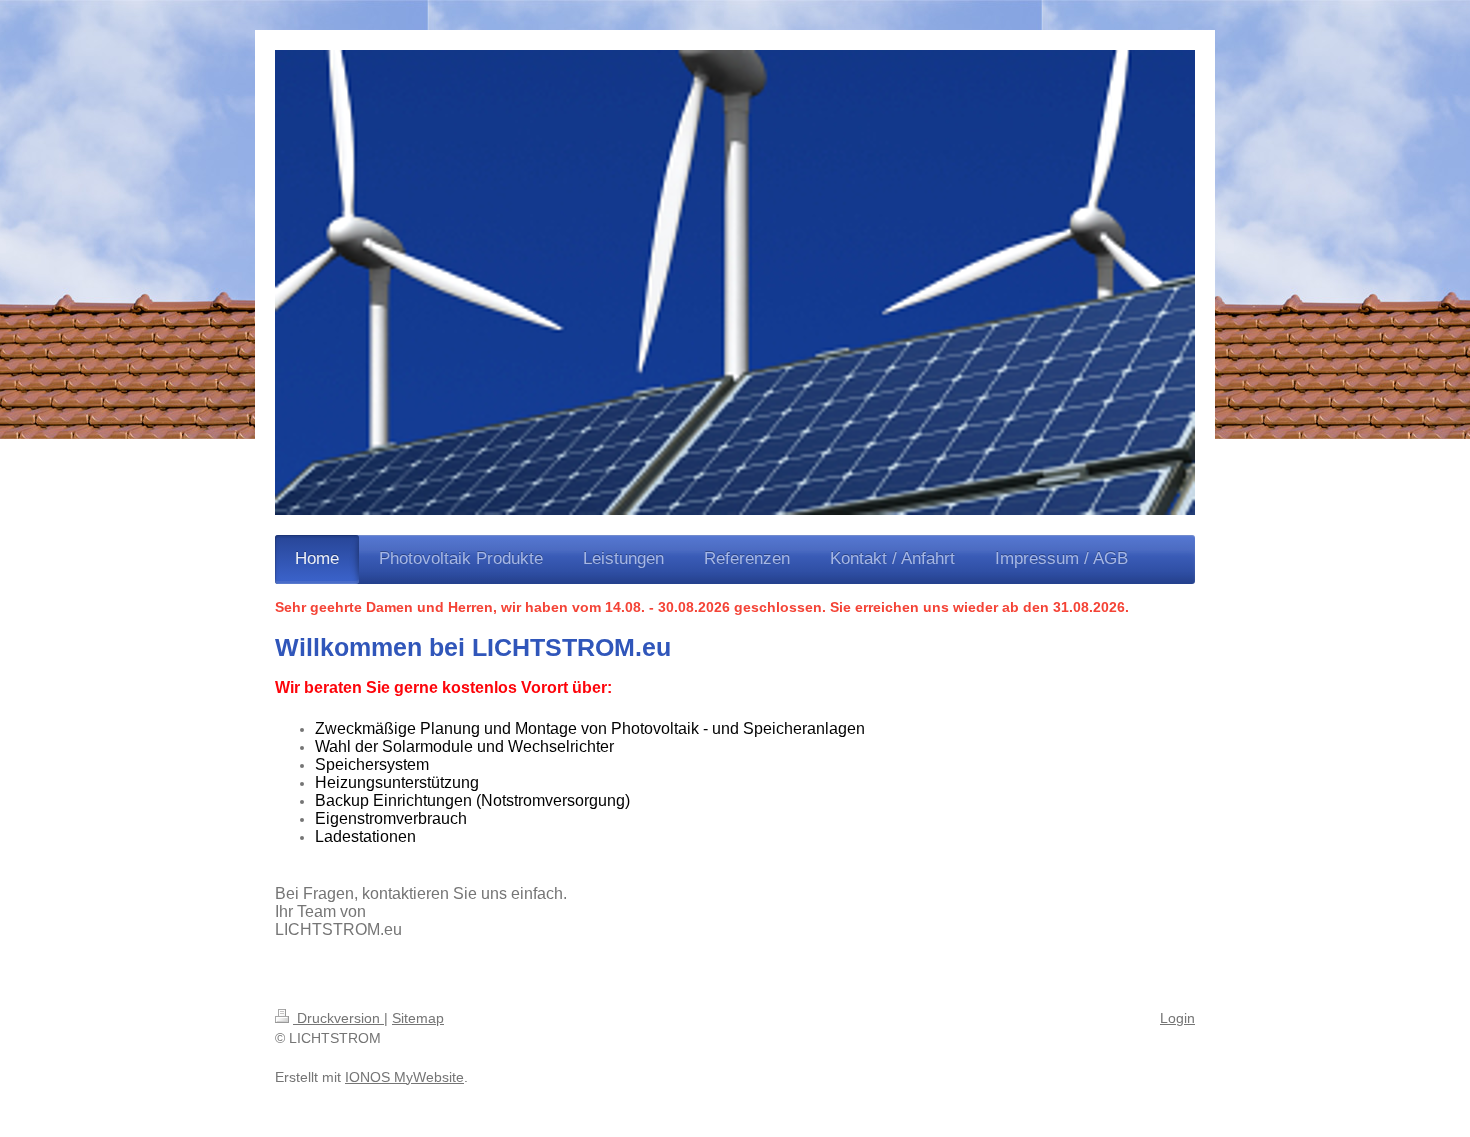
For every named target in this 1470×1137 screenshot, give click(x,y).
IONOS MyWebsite (404, 1077)
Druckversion (338, 1018)
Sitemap (418, 1018)
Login (1177, 1018)
